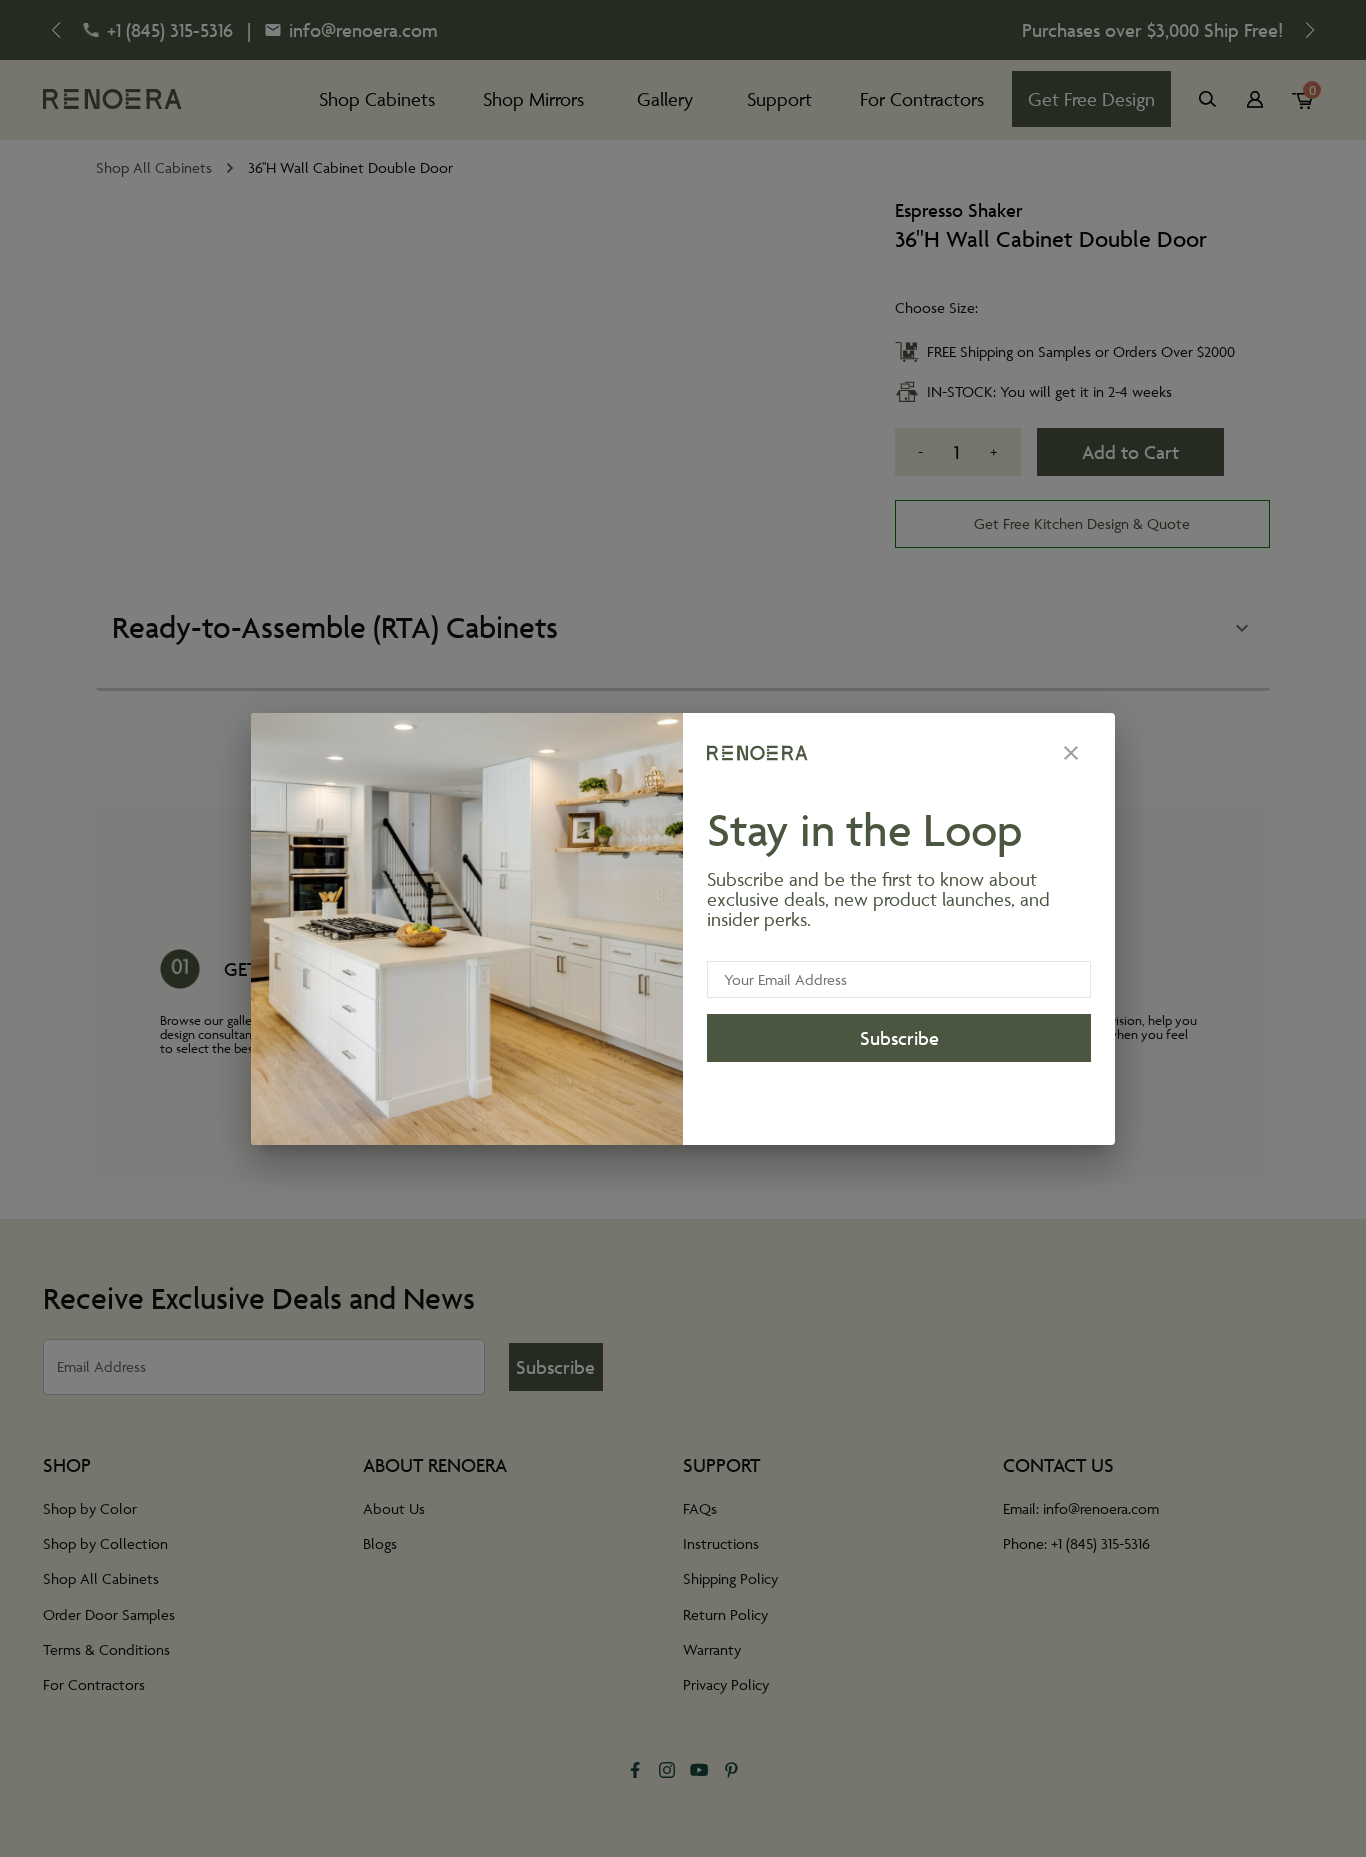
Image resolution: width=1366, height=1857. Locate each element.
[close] (1071, 753)
